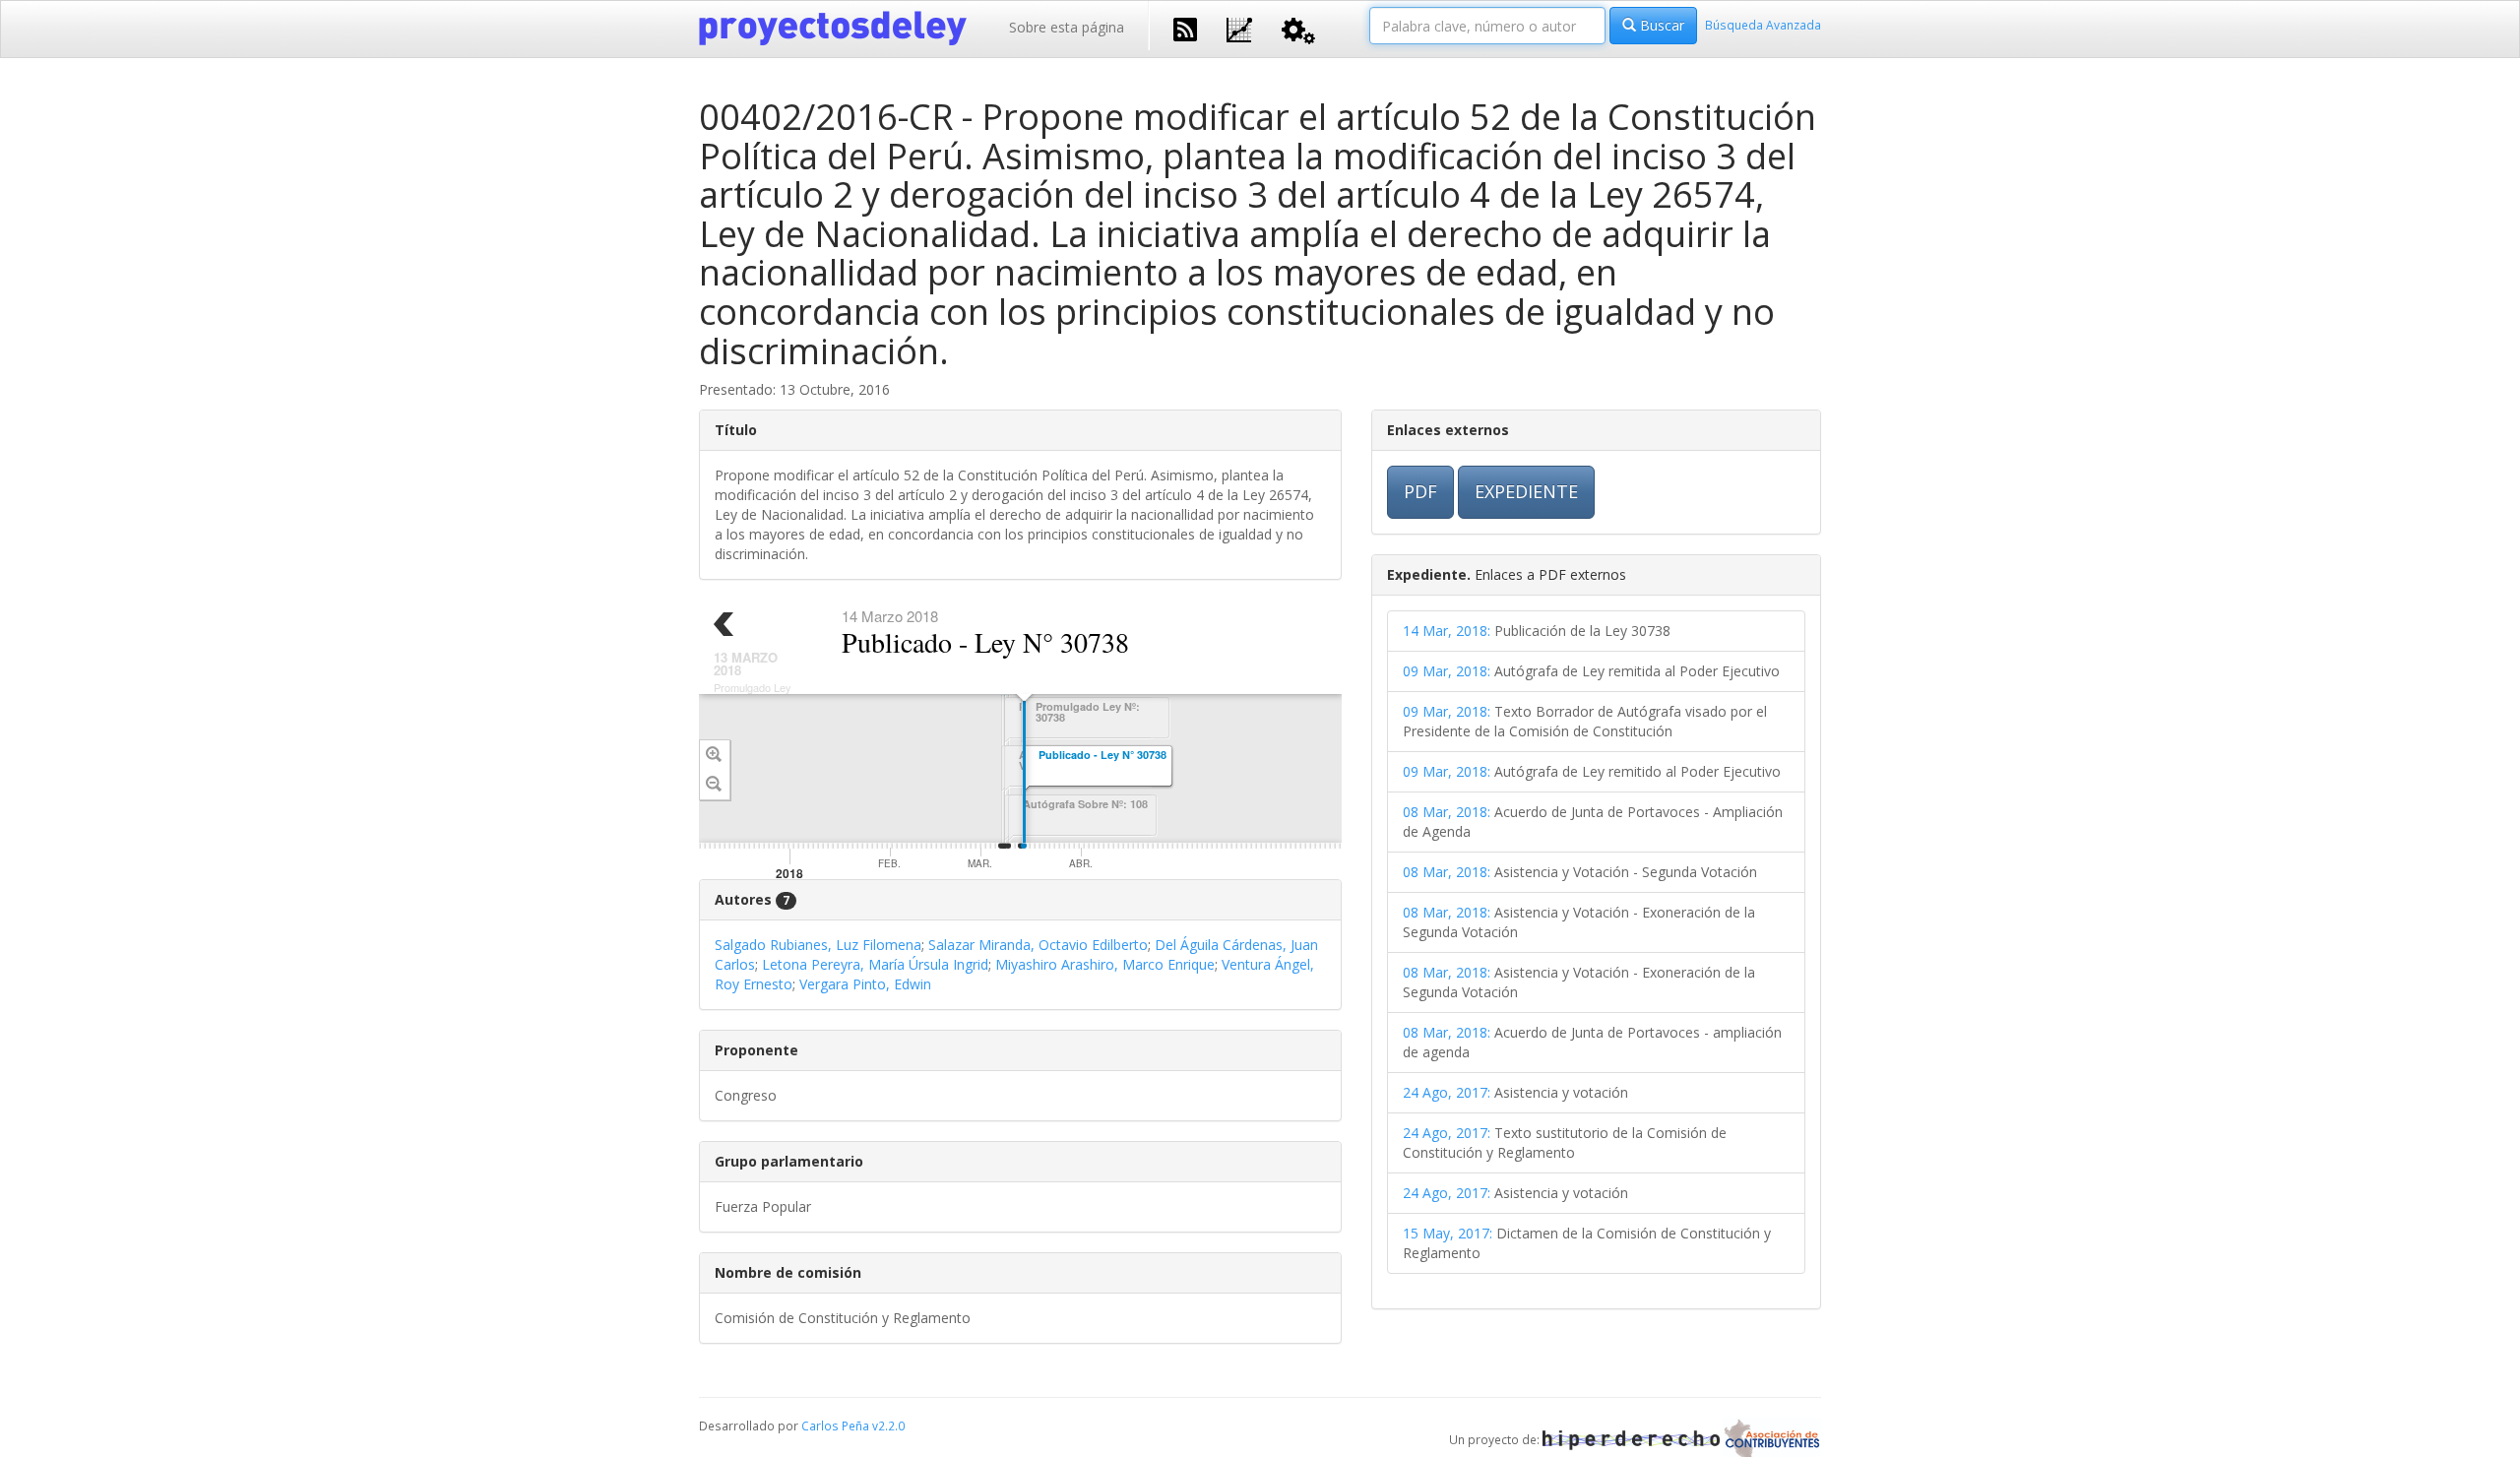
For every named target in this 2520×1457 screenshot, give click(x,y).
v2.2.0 (888, 1425)
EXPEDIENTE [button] (1526, 491)
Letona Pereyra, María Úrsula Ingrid (875, 964)
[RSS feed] (1185, 28)
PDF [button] (1420, 491)
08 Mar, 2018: (1447, 812)
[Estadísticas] (1239, 28)
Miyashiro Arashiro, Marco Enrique (1105, 964)
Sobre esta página (1067, 27)
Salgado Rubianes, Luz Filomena (818, 945)
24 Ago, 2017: (1447, 1092)
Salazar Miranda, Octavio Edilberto (1038, 945)
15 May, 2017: (1448, 1233)
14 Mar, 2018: (1447, 631)
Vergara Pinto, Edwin (865, 984)
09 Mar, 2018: (1447, 671)
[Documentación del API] (1298, 29)
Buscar (1660, 25)
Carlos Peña (835, 1425)
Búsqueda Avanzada (1763, 25)
